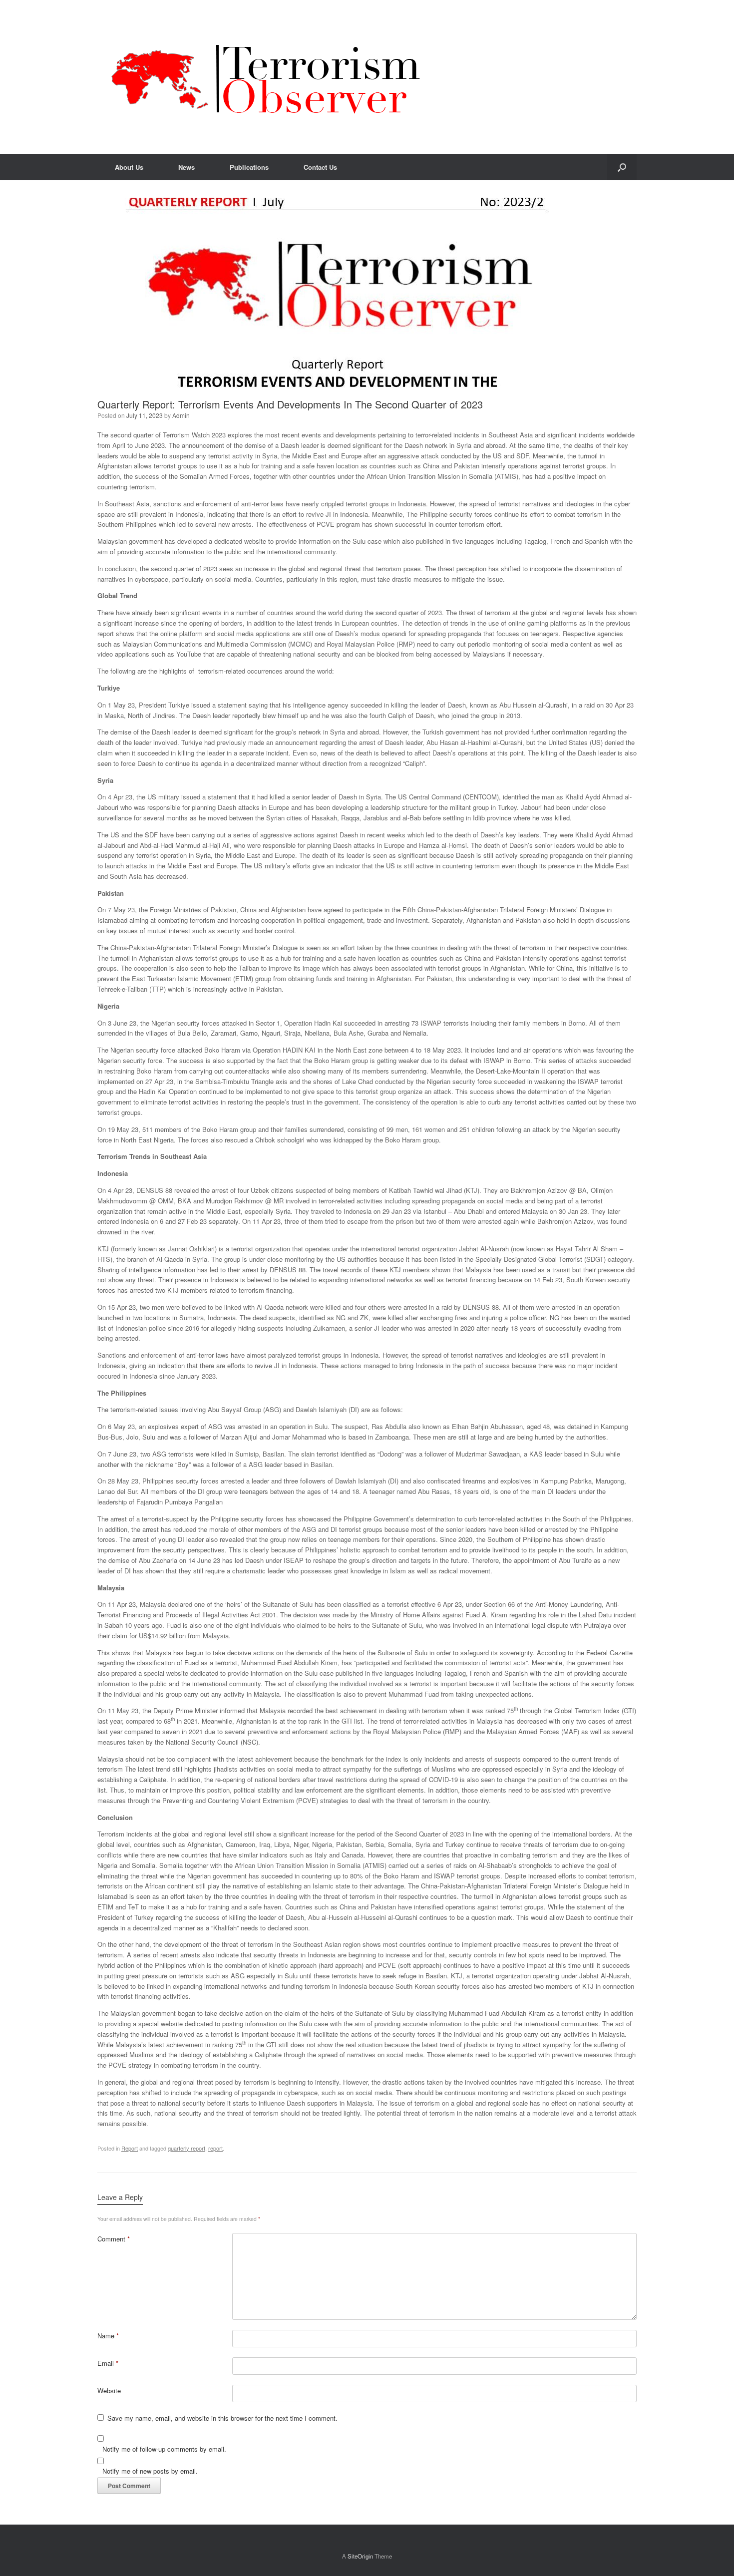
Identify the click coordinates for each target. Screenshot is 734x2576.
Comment (114, 2239)
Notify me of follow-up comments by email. (164, 2449)
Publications (249, 167)
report (215, 2148)
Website (109, 2391)
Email (108, 2363)
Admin (181, 415)
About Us (129, 167)
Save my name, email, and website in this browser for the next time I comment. (222, 2418)
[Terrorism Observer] (266, 77)
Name (108, 2336)
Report (130, 2148)
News (186, 167)
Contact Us (320, 167)
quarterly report (186, 2148)
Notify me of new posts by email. (150, 2471)
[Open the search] (622, 167)
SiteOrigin (360, 2556)
